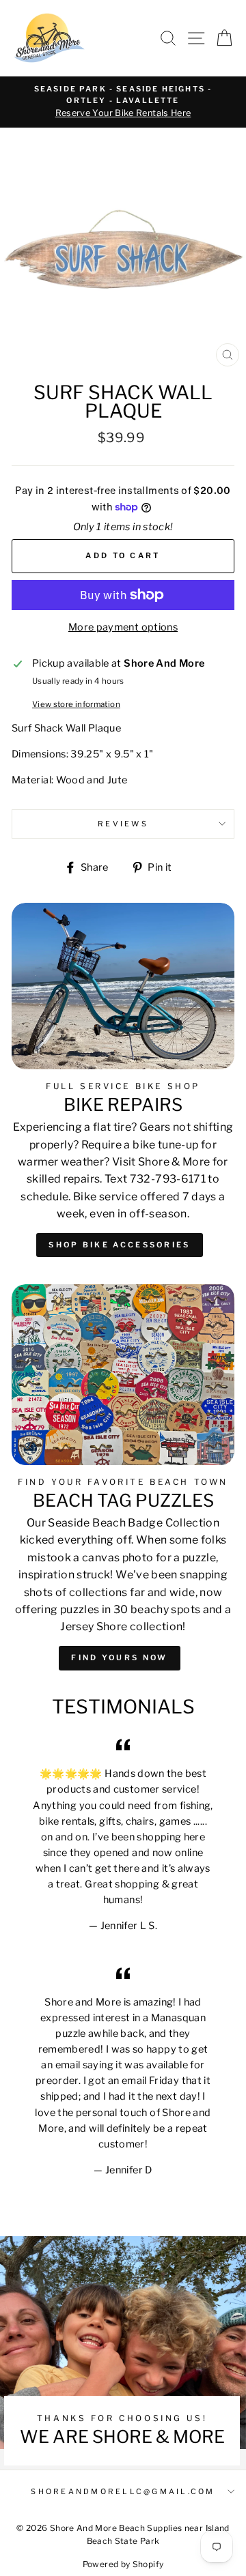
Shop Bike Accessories (119, 1245)
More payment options (123, 627)
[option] (123, 102)
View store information (76, 704)
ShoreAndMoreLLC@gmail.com (123, 2492)
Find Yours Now (119, 1658)
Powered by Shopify (123, 2564)
